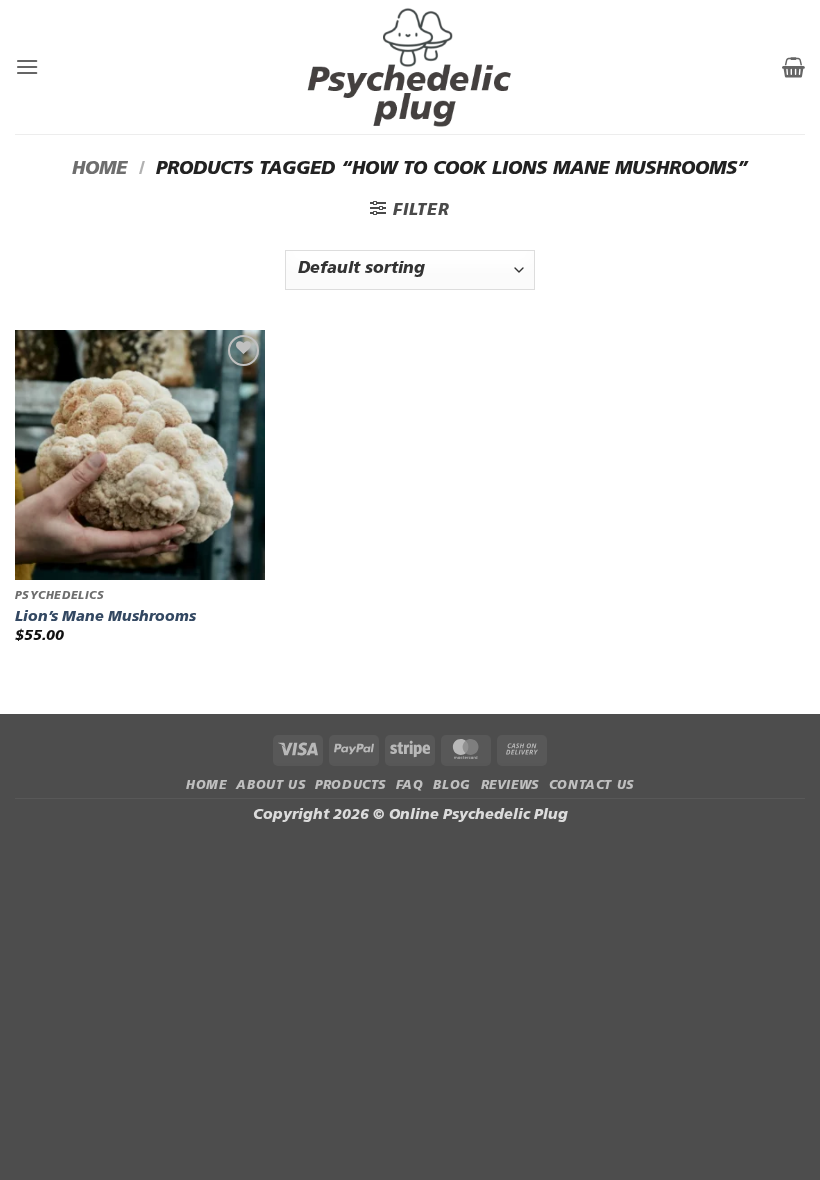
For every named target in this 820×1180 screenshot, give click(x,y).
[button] (27, 66)
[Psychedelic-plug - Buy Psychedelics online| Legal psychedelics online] (410, 67)
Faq (410, 786)
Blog (451, 786)
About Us (270, 786)
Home (99, 169)
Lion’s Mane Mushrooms (105, 617)
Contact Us (591, 786)
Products (350, 786)
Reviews (510, 786)
